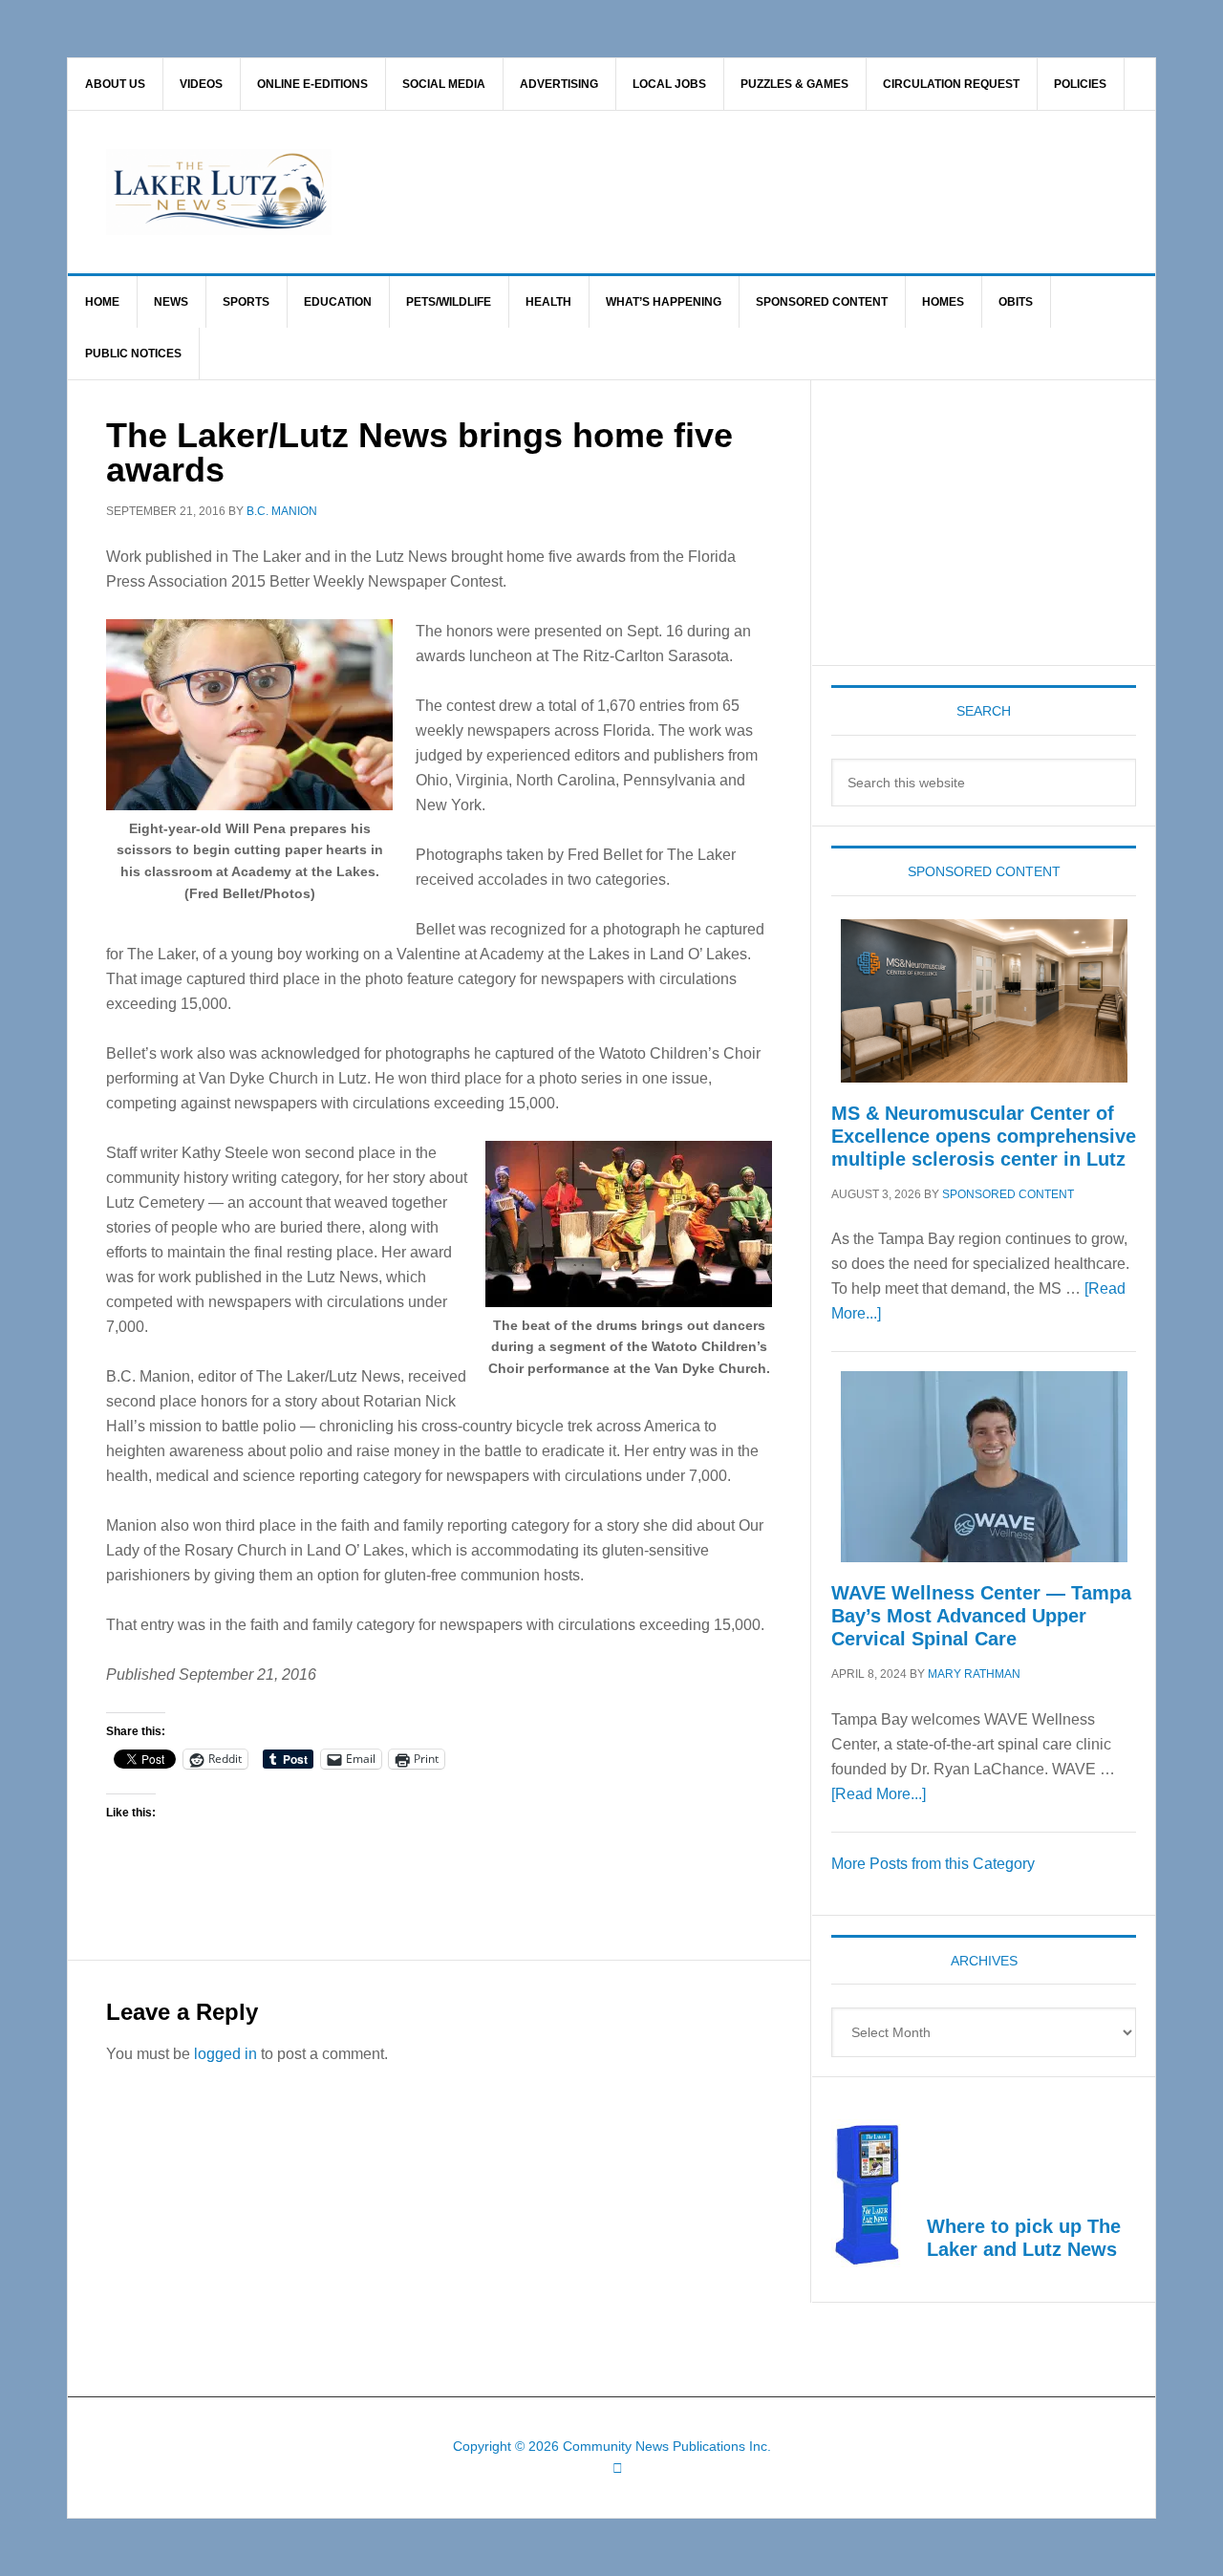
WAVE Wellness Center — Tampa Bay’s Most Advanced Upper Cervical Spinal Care (981, 1616)
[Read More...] (879, 1794)
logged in (225, 2054)
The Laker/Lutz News (660, 192)
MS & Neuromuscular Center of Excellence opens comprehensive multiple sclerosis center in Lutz (984, 1136)
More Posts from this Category (933, 1864)
